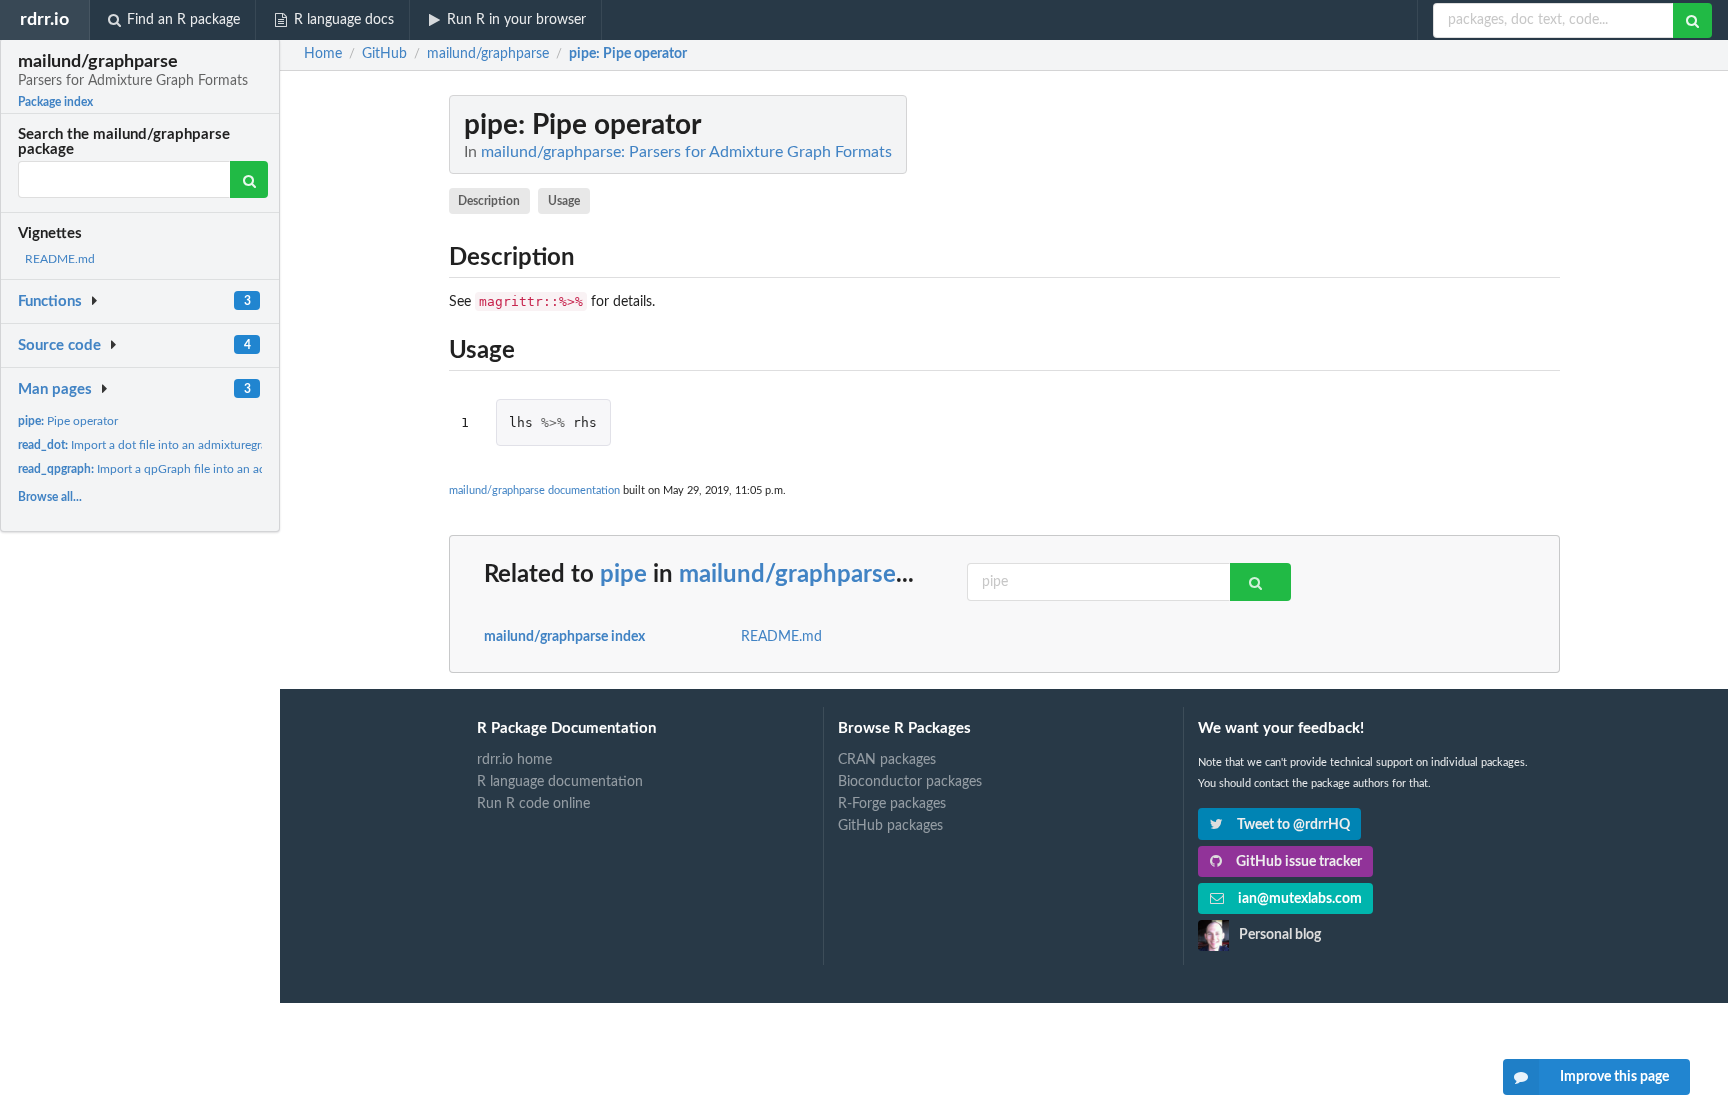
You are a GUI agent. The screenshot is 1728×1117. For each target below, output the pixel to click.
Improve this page (1614, 1077)
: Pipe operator (628, 54)
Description (489, 201)
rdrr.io (44, 19)
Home (323, 54)
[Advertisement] (1410, 395)
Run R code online (533, 804)
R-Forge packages (892, 804)
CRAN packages (887, 760)
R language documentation (560, 782)
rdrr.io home (514, 760)
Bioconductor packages (910, 782)
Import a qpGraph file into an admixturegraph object (195, 469)
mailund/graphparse (787, 575)
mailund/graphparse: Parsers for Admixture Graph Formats (686, 152)
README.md (60, 259)
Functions (50, 301)
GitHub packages (890, 826)
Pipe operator (68, 421)
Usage (564, 201)
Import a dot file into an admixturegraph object (167, 445)
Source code (59, 345)
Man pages (55, 389)
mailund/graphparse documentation (534, 490)
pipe (623, 575)
